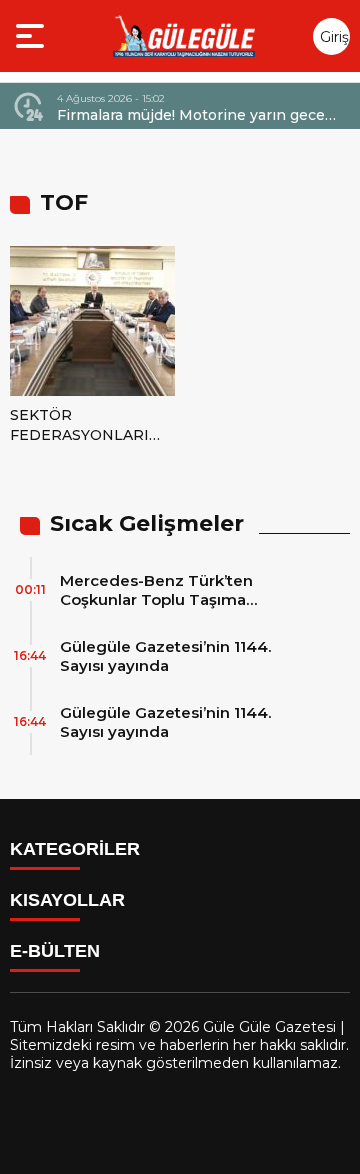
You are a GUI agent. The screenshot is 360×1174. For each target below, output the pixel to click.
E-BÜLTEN (55, 951)
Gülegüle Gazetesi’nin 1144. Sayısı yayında (165, 656)
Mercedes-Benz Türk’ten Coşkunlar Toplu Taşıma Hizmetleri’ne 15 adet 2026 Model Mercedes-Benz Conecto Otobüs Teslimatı (183, 590)
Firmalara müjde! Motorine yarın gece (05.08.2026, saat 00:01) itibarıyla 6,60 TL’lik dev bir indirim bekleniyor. (192, 115)
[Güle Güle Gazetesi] (184, 36)
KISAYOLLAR (67, 900)
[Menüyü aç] (32, 36)
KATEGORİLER (75, 849)
